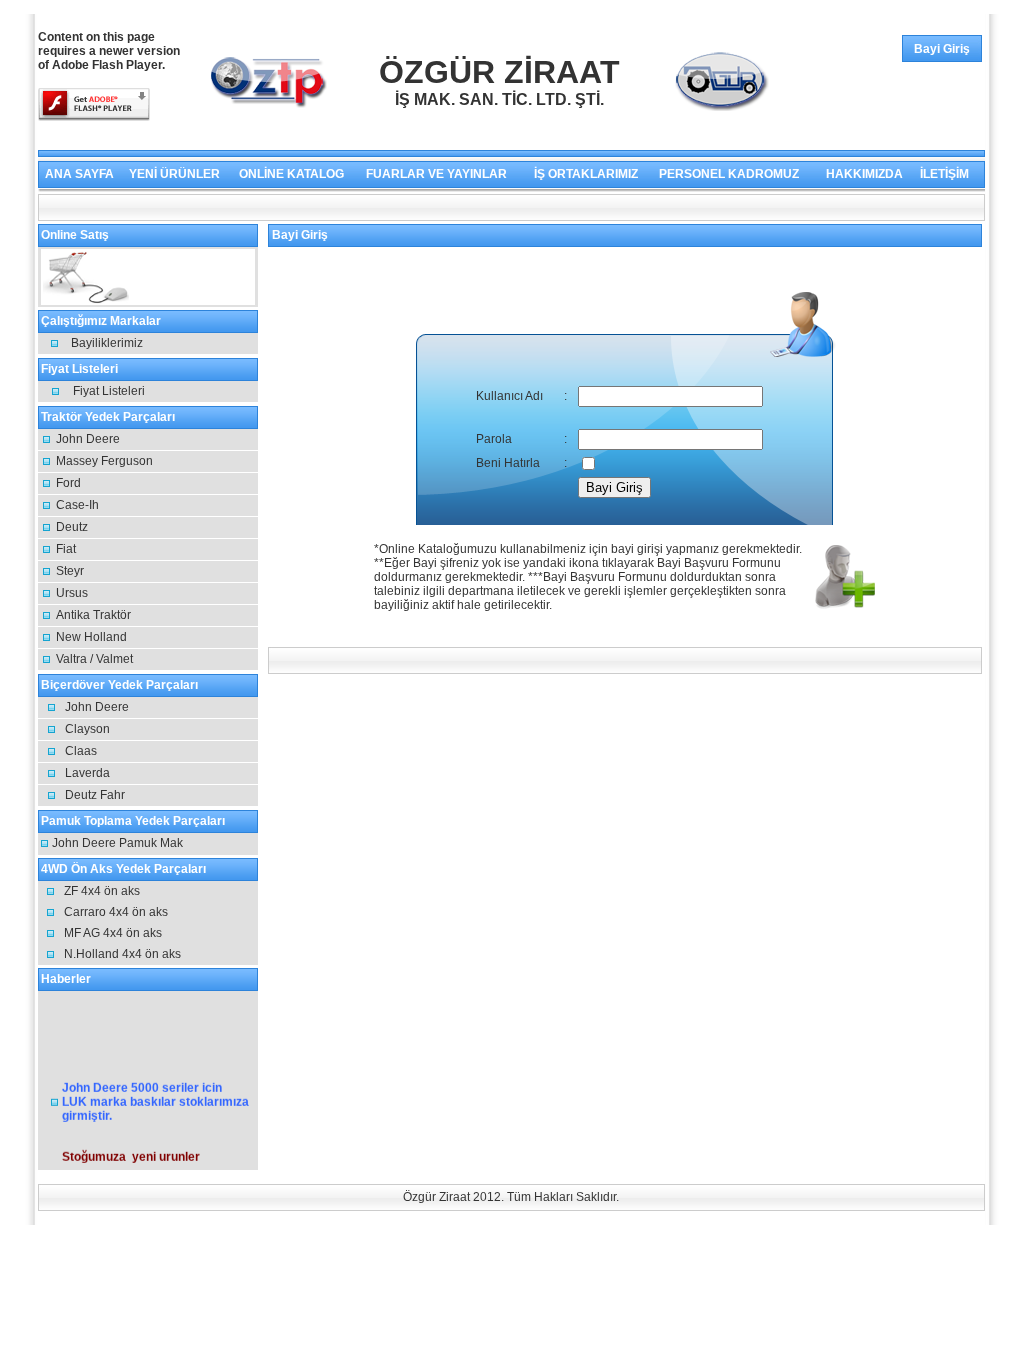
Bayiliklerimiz (107, 343)
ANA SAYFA (79, 174)
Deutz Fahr (95, 795)
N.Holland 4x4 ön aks (122, 954)
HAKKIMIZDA (864, 174)
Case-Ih (77, 505)
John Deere (88, 439)
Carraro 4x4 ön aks (116, 912)
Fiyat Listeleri (109, 391)
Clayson (87, 729)
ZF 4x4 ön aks (102, 891)
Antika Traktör (93, 615)
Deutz (72, 527)
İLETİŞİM (944, 174)
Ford (68, 483)
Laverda (87, 773)
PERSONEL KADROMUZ (729, 174)
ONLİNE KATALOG (291, 174)
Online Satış (185, 277)
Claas (81, 751)
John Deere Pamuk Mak (117, 843)
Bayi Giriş (942, 49)
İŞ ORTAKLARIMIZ (586, 174)
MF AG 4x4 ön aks (113, 933)
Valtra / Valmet (94, 659)
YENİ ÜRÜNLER (174, 174)
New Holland (91, 637)
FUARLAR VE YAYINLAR (436, 174)
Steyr (70, 571)
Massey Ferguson (104, 461)
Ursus (72, 593)
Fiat (66, 549)
